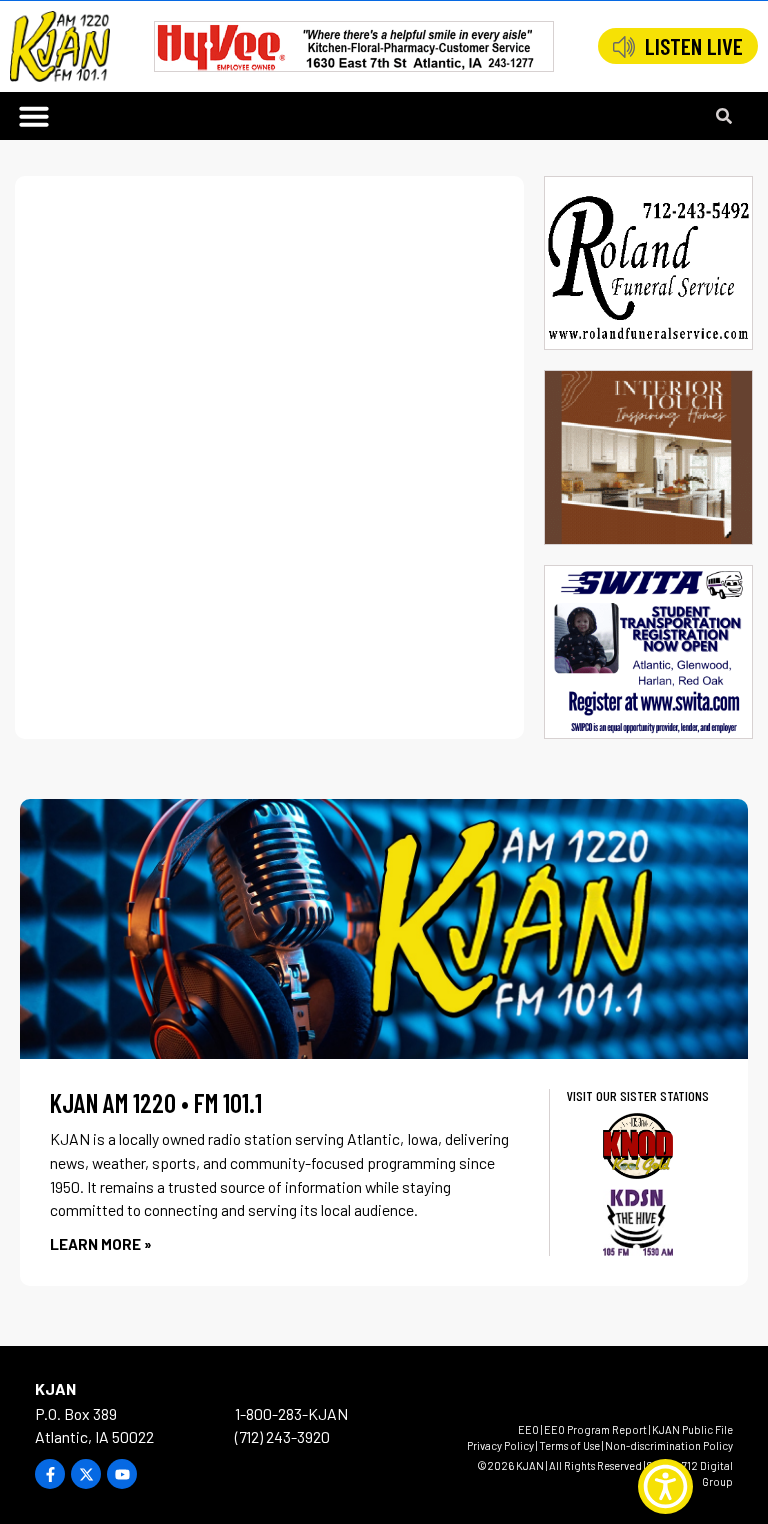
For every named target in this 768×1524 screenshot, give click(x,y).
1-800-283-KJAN (291, 1413)
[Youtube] (122, 1474)
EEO (528, 1429)
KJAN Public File (692, 1429)
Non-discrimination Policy (669, 1445)
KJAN (55, 1388)
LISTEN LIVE (694, 46)
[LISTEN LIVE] (624, 47)
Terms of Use (569, 1445)
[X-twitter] (86, 1474)
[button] (34, 116)
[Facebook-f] (50, 1474)
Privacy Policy (500, 1445)
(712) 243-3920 (282, 1436)
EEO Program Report (595, 1429)
